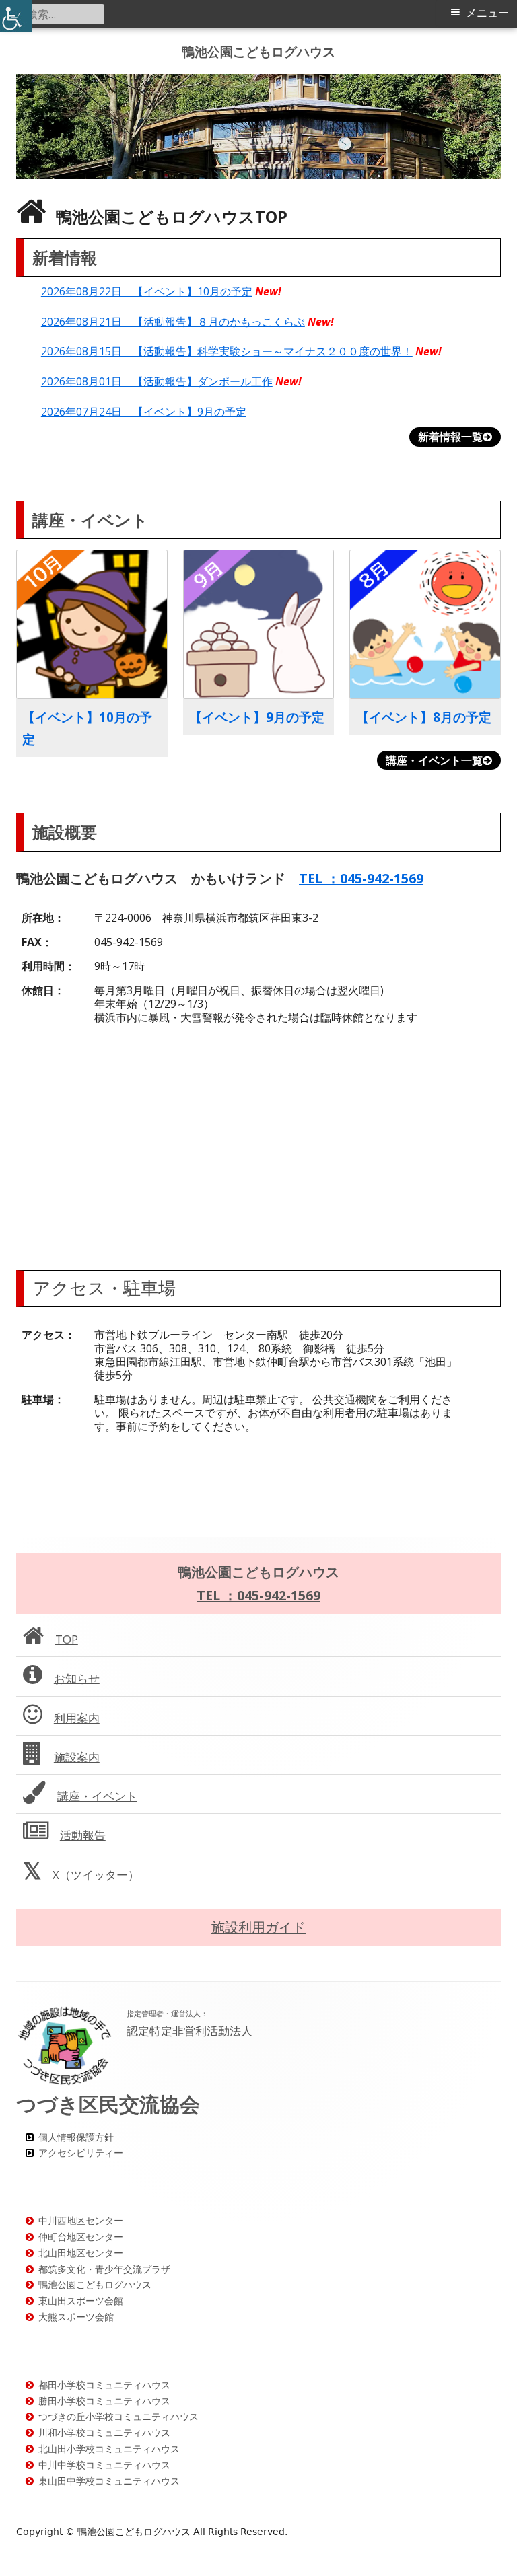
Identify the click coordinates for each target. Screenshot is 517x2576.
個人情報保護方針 (76, 2137)
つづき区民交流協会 (108, 2104)
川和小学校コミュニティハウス (104, 2432)
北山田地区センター (81, 2253)
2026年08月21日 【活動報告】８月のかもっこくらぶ (173, 322)
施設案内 (77, 1757)
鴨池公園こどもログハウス (258, 51)
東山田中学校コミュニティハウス (109, 2481)
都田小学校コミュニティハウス (104, 2385)
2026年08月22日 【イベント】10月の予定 (147, 291)
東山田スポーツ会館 (81, 2301)
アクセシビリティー (81, 2152)
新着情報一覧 (450, 437)
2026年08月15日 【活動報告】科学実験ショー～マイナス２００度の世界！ (227, 351)
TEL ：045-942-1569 (361, 878)
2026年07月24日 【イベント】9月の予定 (144, 412)
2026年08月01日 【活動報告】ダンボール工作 (157, 381)
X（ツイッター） (96, 1875)
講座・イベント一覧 (434, 760)
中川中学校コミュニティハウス (104, 2465)
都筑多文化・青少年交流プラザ (104, 2269)
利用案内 (77, 1718)
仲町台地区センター (81, 2237)
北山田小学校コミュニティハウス (109, 2449)
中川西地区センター (81, 2220)
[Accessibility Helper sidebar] (16, 16)
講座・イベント (97, 1796)
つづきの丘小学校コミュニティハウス (118, 2416)
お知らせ (77, 1678)
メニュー (487, 13)
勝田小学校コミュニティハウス (104, 2401)
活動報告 (83, 1835)
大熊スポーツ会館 (76, 2317)
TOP (67, 1639)
